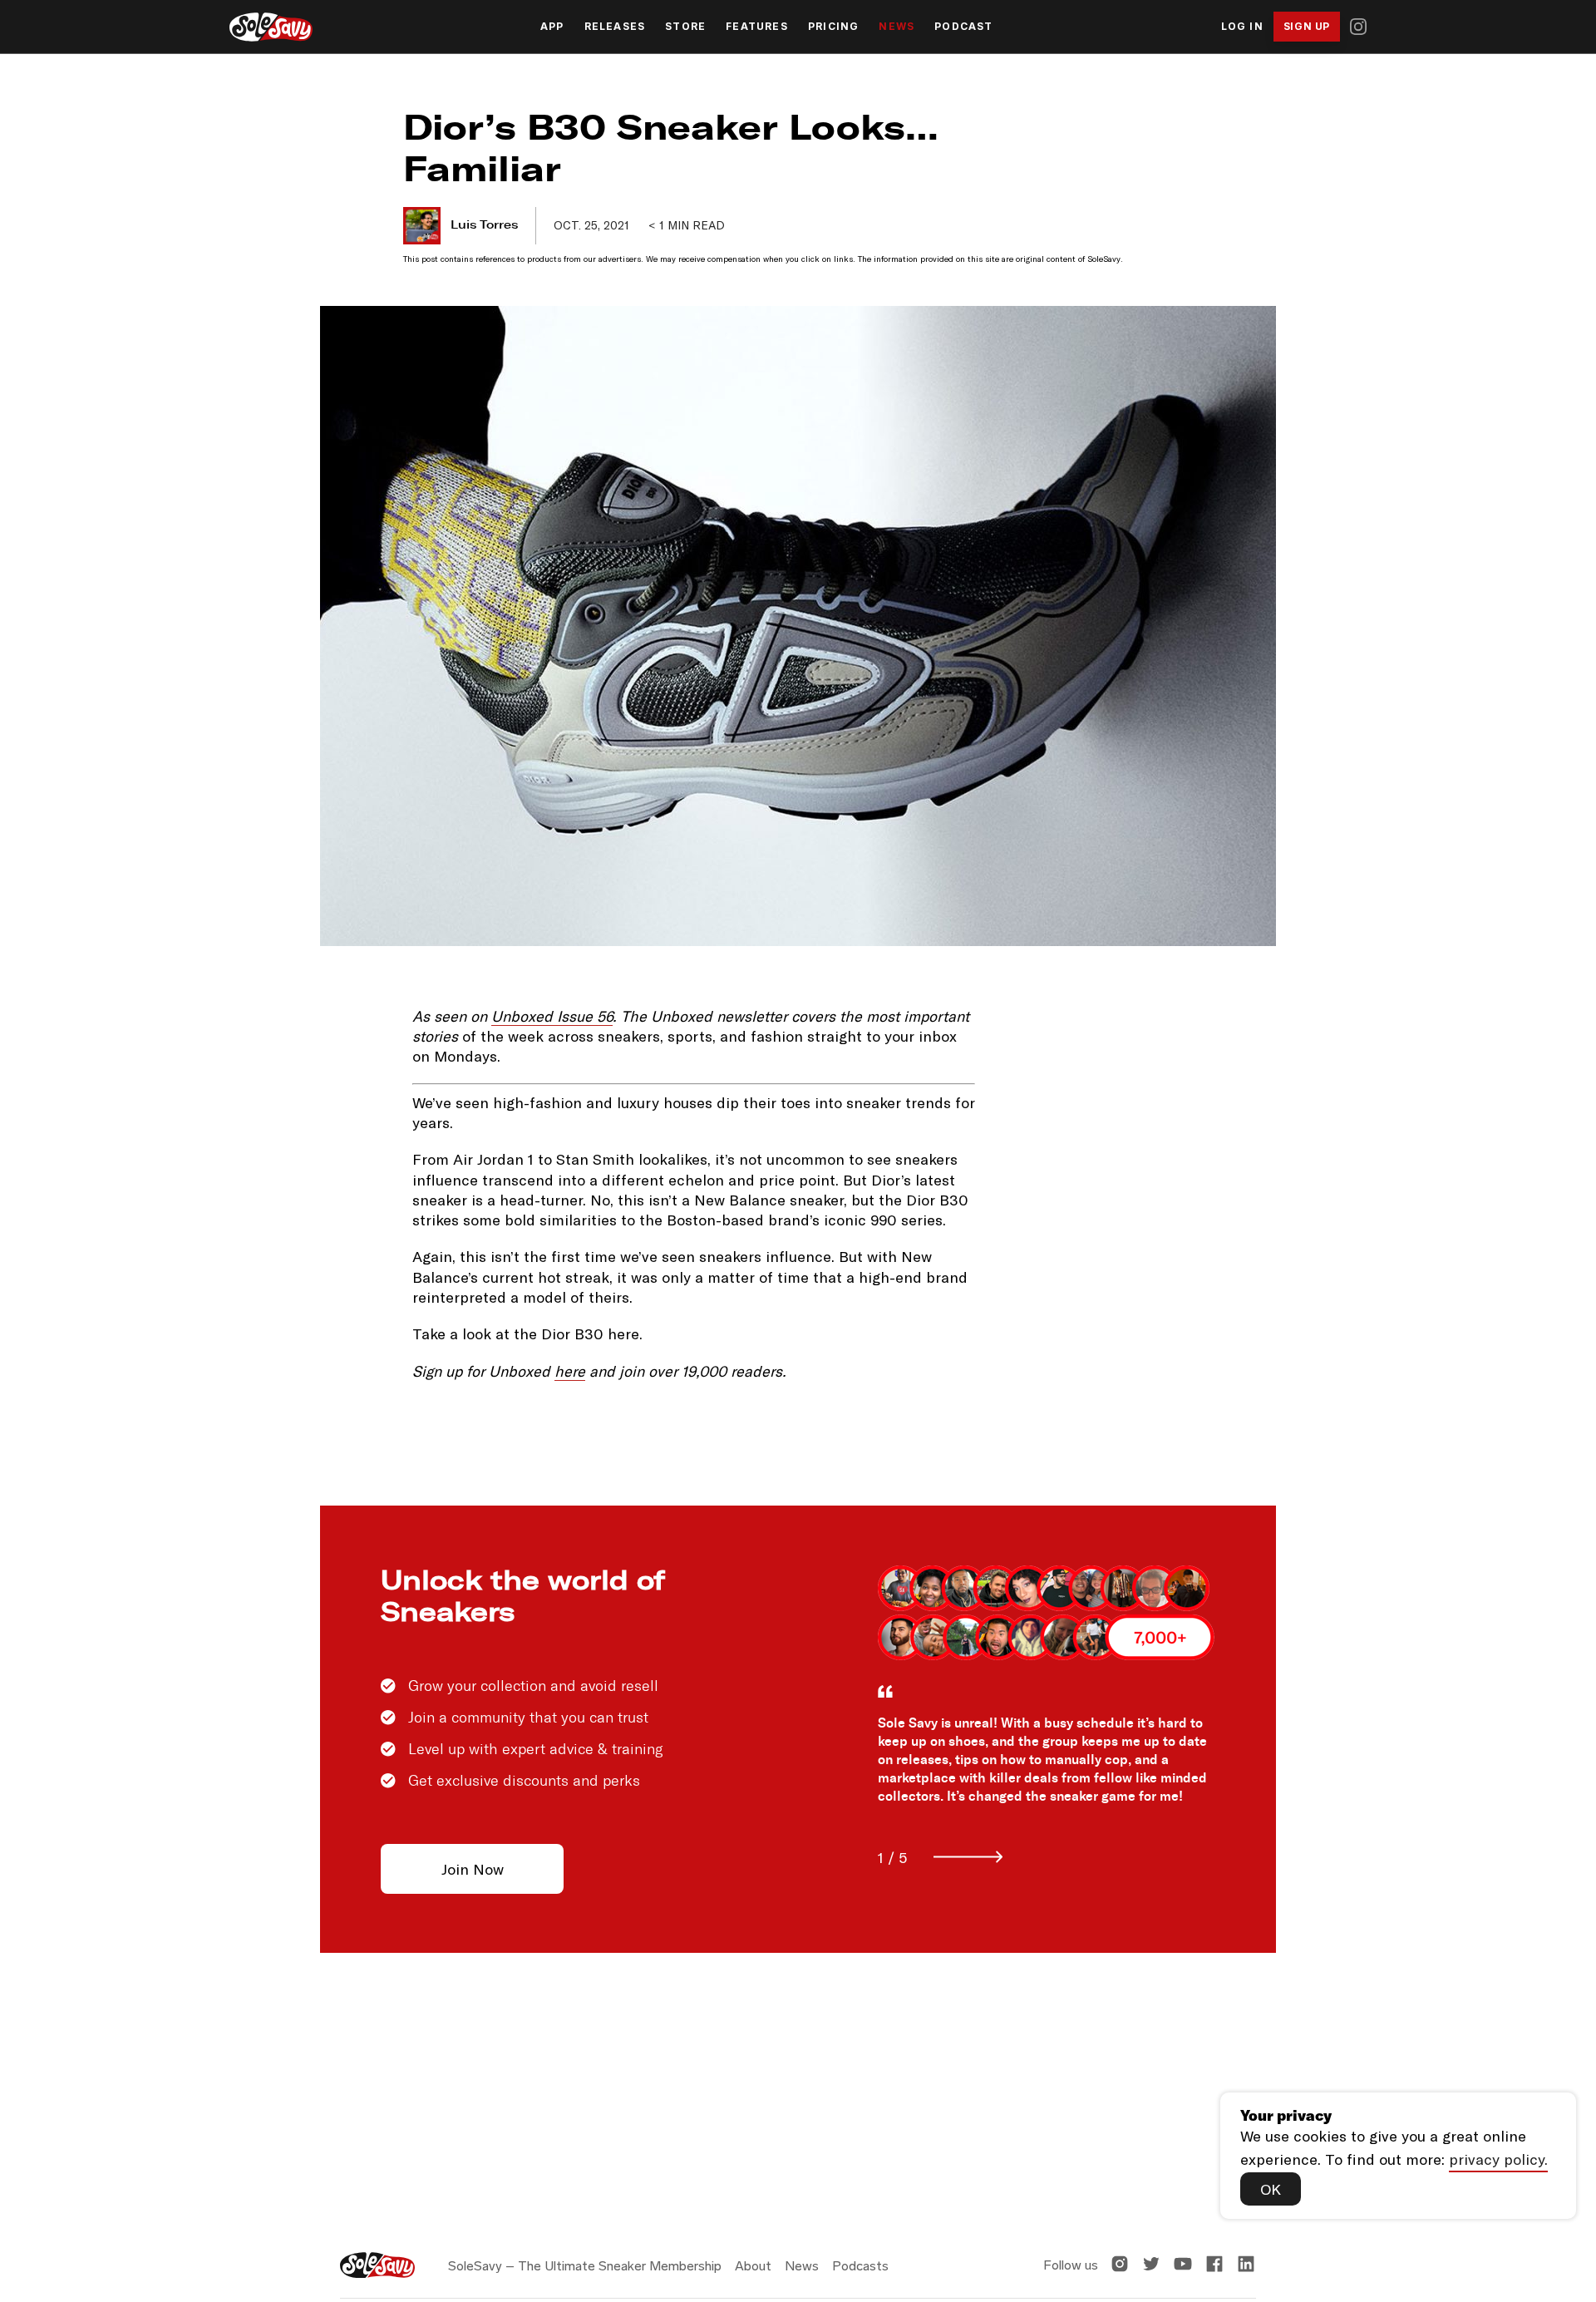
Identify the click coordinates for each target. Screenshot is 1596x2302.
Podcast (963, 27)
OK (1271, 2189)
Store (685, 27)
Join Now (473, 1869)
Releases (615, 27)
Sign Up (1307, 26)
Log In (1242, 27)
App (552, 27)
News (897, 27)
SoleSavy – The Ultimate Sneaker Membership (585, 2266)
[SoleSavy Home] (271, 27)
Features (757, 27)
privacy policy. (1498, 2159)
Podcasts (860, 2266)
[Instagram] (1358, 27)
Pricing (833, 27)
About (753, 2266)
